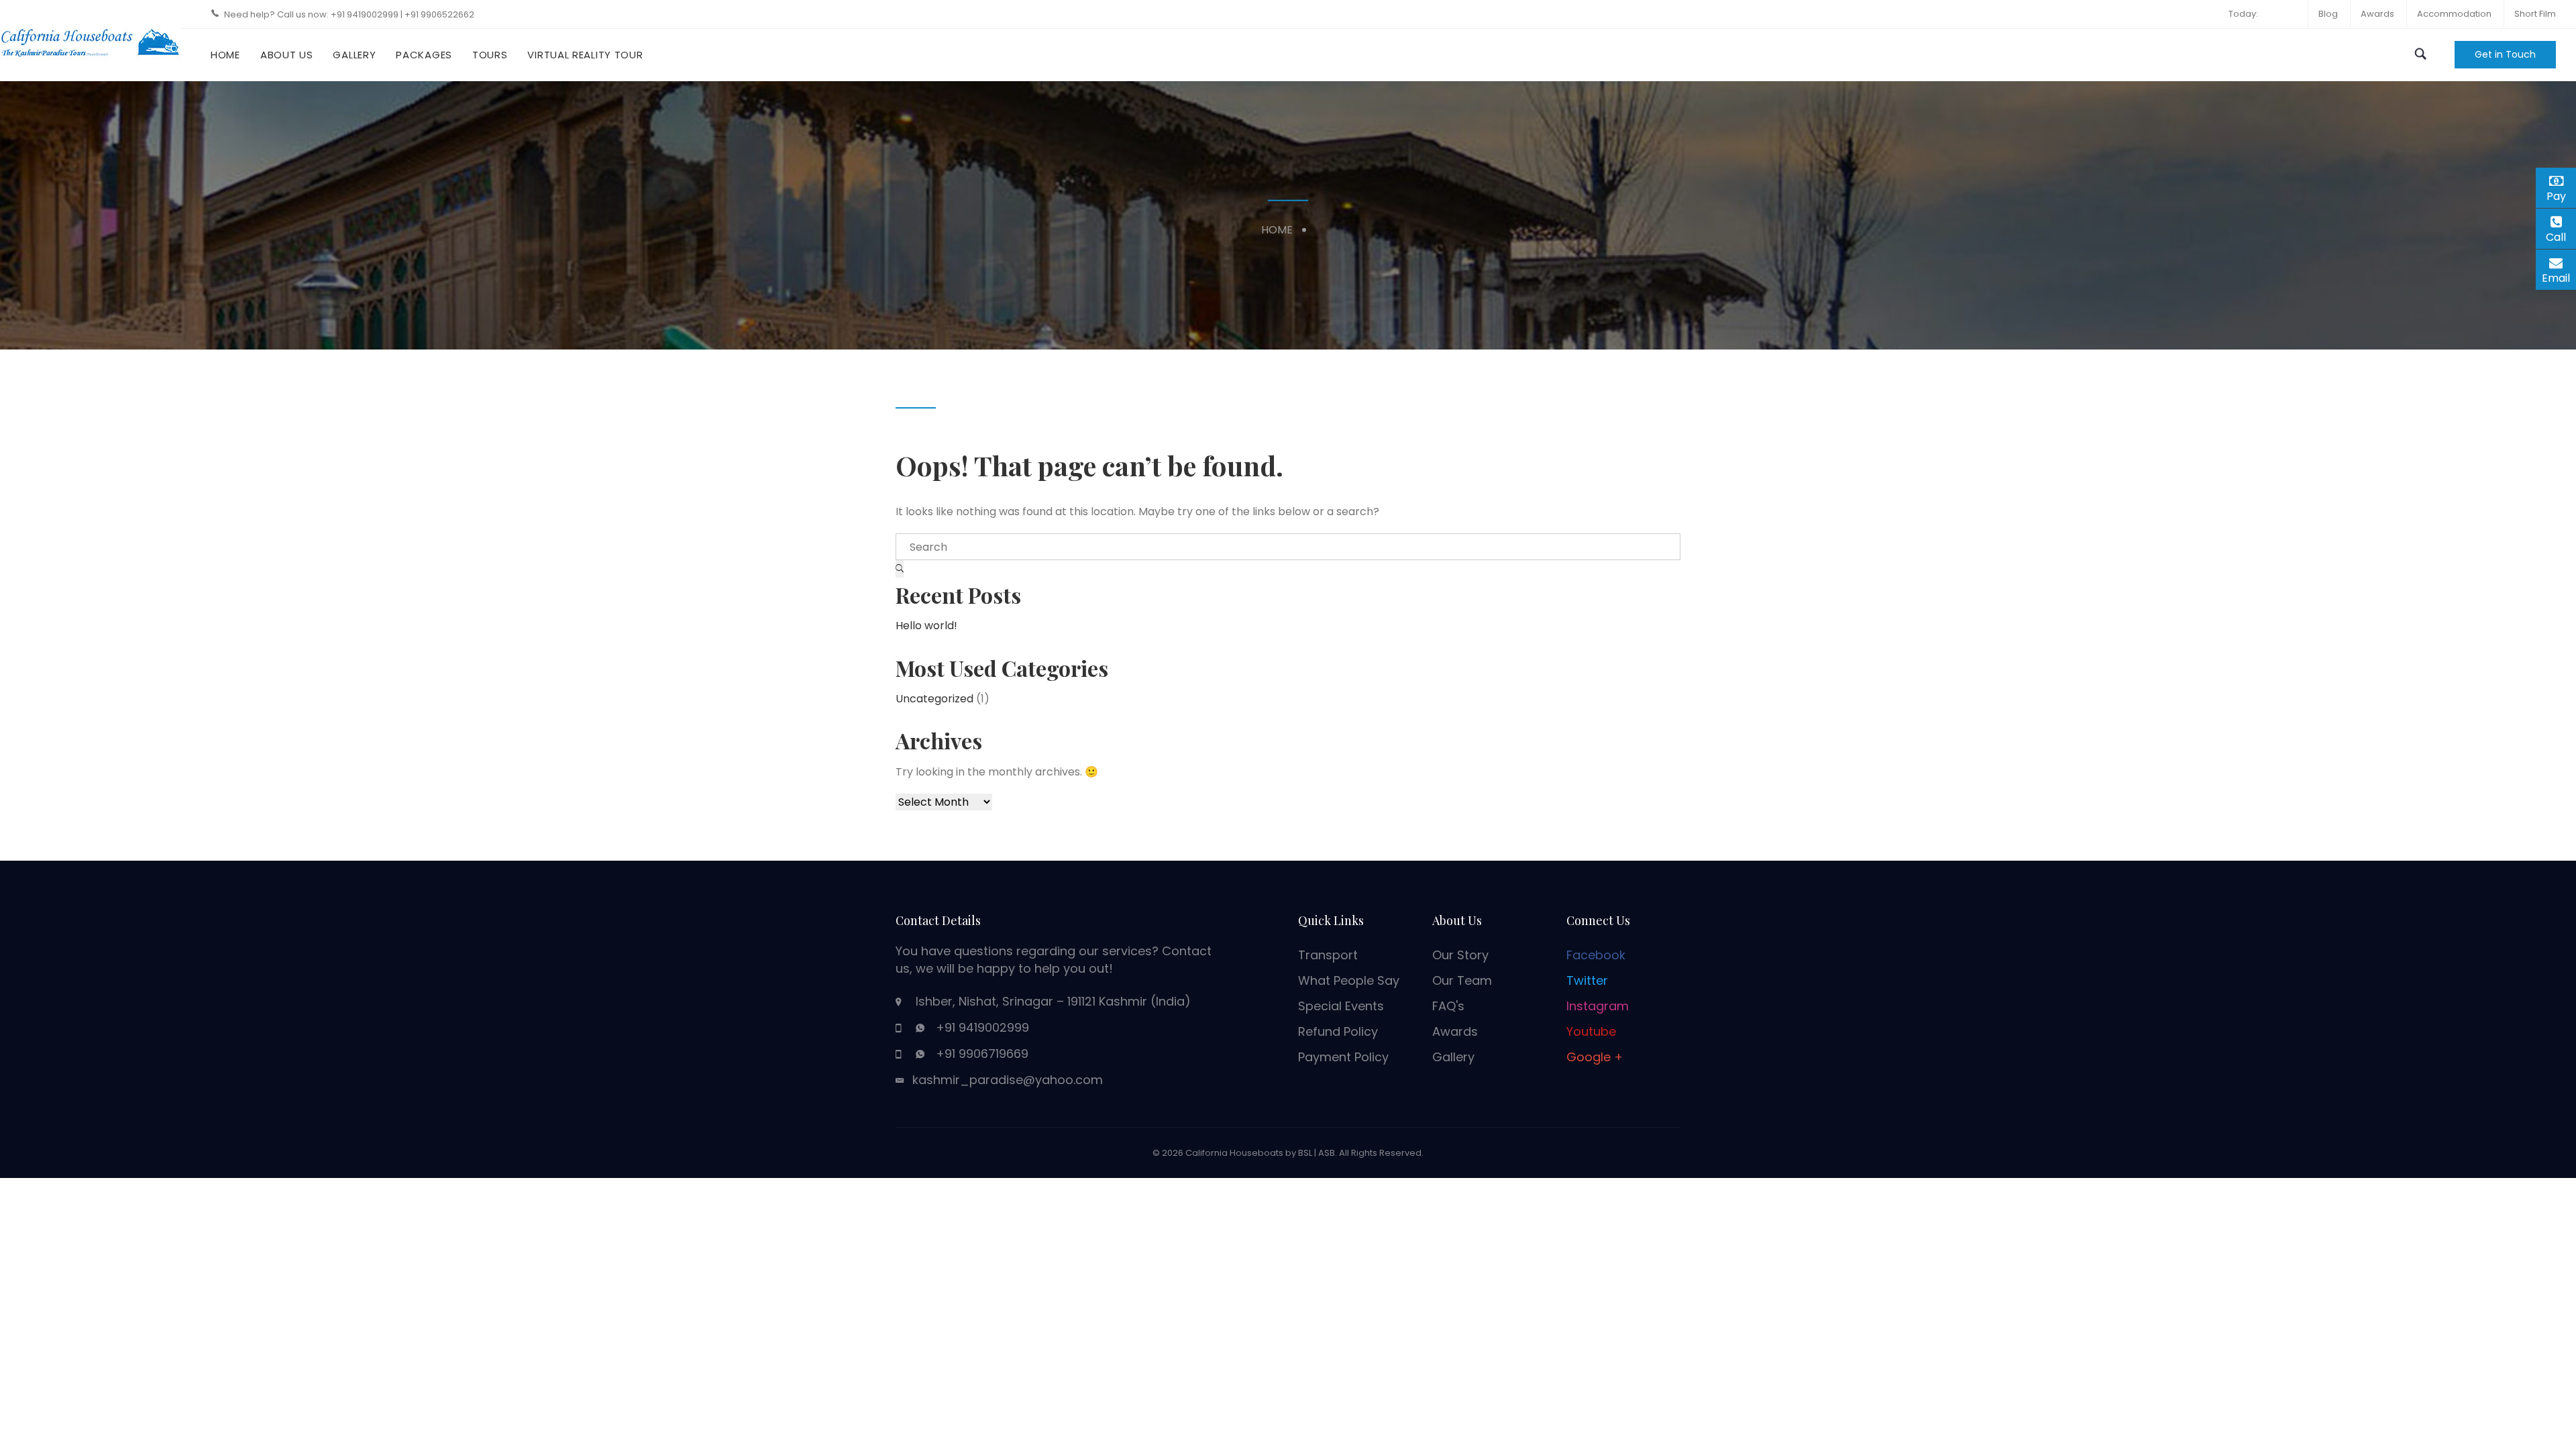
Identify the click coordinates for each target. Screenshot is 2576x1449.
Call (2561, 237)
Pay (2561, 194)
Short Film (2535, 14)
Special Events (1341, 1006)
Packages (424, 55)
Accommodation (2454, 14)
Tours (490, 55)
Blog (2328, 14)
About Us (287, 55)
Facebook (1596, 955)
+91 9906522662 (439, 14)
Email (2559, 276)
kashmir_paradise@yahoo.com (1008, 1080)
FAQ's (1448, 1006)
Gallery (354, 55)
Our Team (1462, 980)
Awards (2377, 14)
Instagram (1598, 1006)
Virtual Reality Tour (585, 55)
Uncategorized (934, 699)
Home (225, 55)
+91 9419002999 (366, 14)
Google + (1595, 1057)
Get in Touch (2505, 54)
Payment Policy (1343, 1057)
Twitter (1587, 980)
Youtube (1591, 1031)
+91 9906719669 (982, 1054)
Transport (1328, 955)
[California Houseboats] (91, 40)
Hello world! (926, 626)
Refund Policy (1338, 1031)
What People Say (1349, 980)
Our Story (1460, 955)
